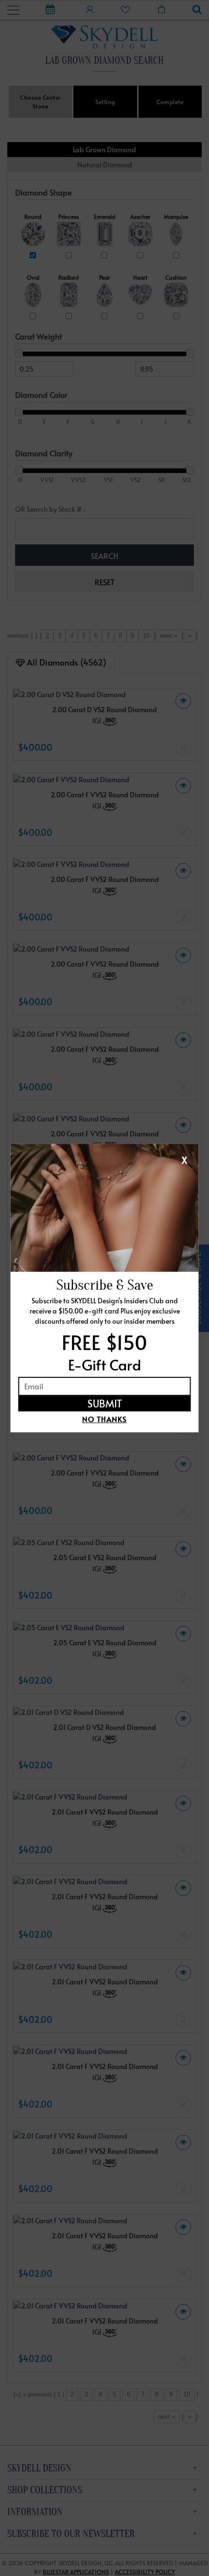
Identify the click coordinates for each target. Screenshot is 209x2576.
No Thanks (104, 1419)
